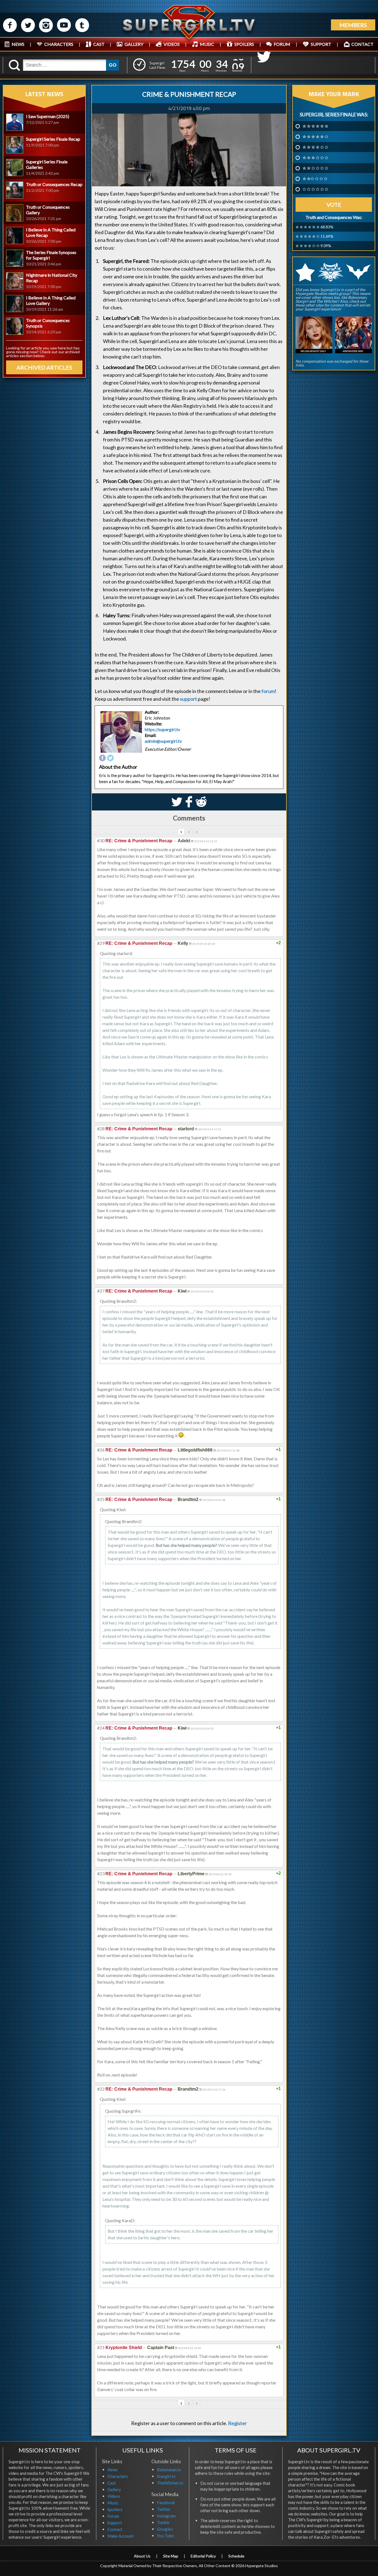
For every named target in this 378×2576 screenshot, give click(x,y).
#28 (101, 1129)
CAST (99, 44)
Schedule (236, 2556)
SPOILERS (244, 44)
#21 (101, 2347)
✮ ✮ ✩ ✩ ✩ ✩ (315, 168)
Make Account (121, 2536)
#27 (101, 1291)
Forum (113, 2516)
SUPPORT (321, 44)
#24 (101, 1728)
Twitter (164, 2509)
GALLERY (134, 44)
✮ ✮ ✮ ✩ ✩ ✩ (315, 158)
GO (113, 65)
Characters (118, 2476)
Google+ (165, 2529)
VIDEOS (172, 44)
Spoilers (115, 2509)
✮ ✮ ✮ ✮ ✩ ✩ (315, 147)
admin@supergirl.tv (163, 741)
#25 (101, 1499)
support (188, 699)
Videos (114, 2496)
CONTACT (363, 44)
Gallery (114, 2489)
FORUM (282, 44)
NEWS (18, 44)
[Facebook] (102, 758)
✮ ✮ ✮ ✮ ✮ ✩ (315, 137)
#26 (101, 1450)
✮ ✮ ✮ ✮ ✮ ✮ (315, 126)
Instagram (166, 2516)
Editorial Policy (203, 2556)
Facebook (166, 2502)
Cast (112, 2483)
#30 (101, 840)
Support (115, 2523)
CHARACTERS (59, 44)
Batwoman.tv (169, 2470)
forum (268, 691)
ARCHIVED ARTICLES (44, 367)
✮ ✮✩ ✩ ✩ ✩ (315, 179)
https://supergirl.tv (162, 729)
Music (113, 2503)
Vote (334, 205)
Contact (115, 2529)
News (112, 2470)
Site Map (171, 2556)
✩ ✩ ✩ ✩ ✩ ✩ (315, 189)
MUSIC (207, 44)
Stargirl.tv (166, 2476)
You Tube (165, 2536)
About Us (142, 2556)
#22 (101, 2089)
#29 (101, 943)
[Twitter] (110, 758)
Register (237, 2423)
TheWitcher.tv (170, 2483)
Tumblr (163, 2522)
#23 (101, 1873)
